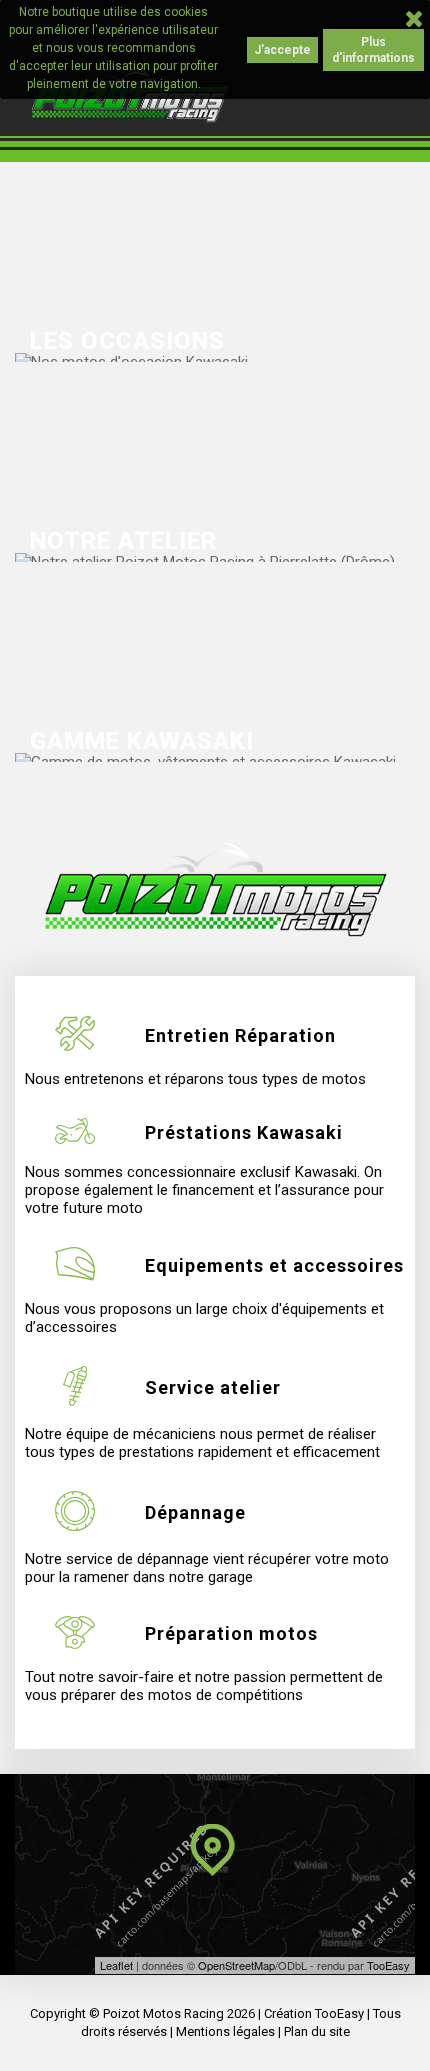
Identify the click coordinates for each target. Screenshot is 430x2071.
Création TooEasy (314, 2013)
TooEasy (388, 1965)
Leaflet (116, 1965)
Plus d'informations (373, 50)
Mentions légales (225, 2031)
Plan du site (317, 2031)
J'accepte (282, 50)
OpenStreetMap (236, 1965)
